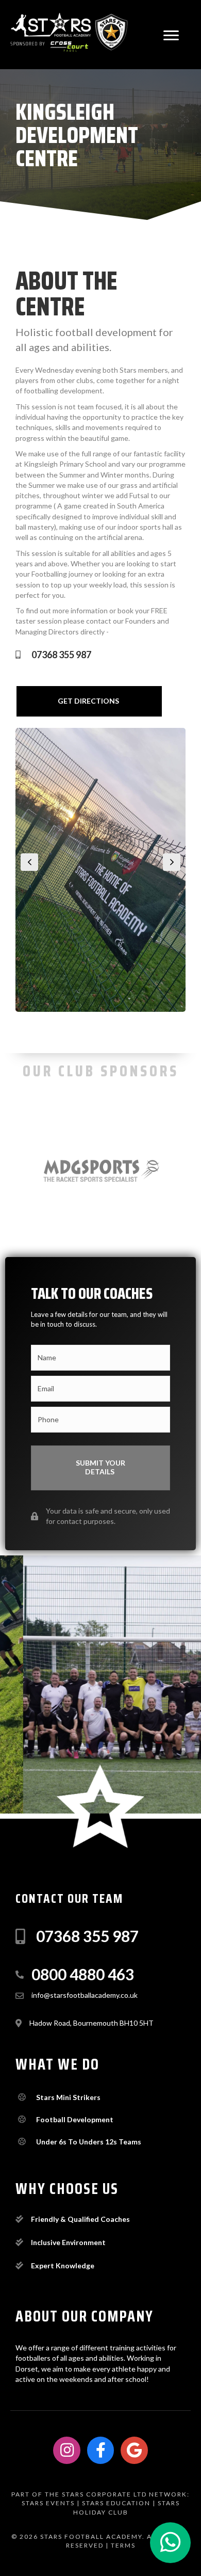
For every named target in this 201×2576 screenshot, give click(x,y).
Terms (123, 2545)
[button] (171, 36)
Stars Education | (119, 2503)
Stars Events (48, 2503)
